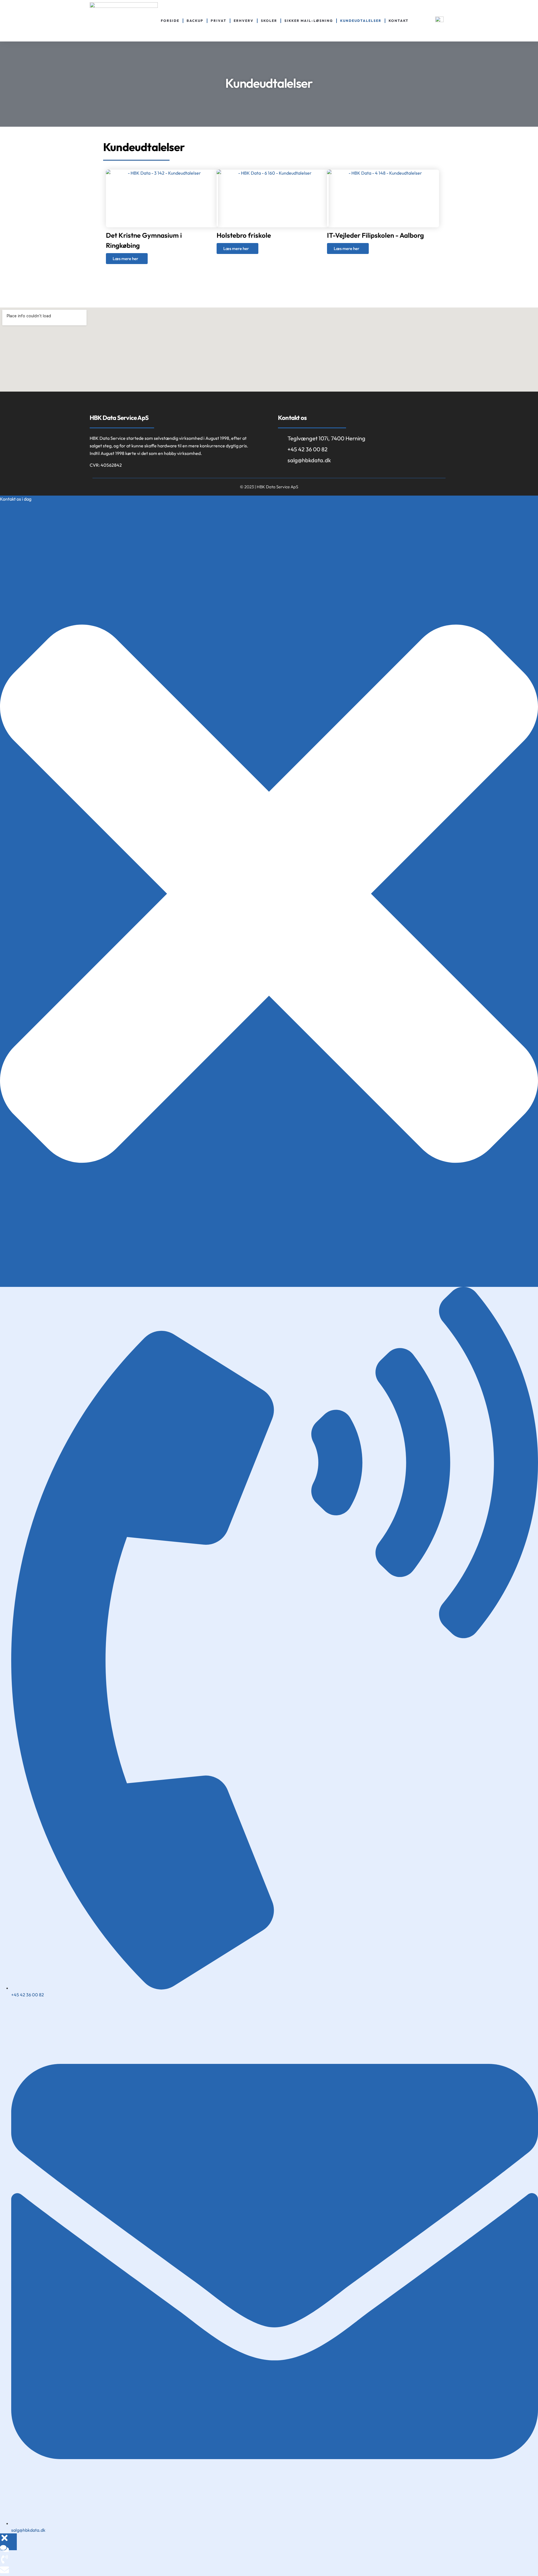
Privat (219, 21)
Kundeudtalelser (361, 21)
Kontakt (399, 21)
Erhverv (244, 21)
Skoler (269, 21)
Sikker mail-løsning (309, 21)
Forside (170, 21)
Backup (195, 21)
